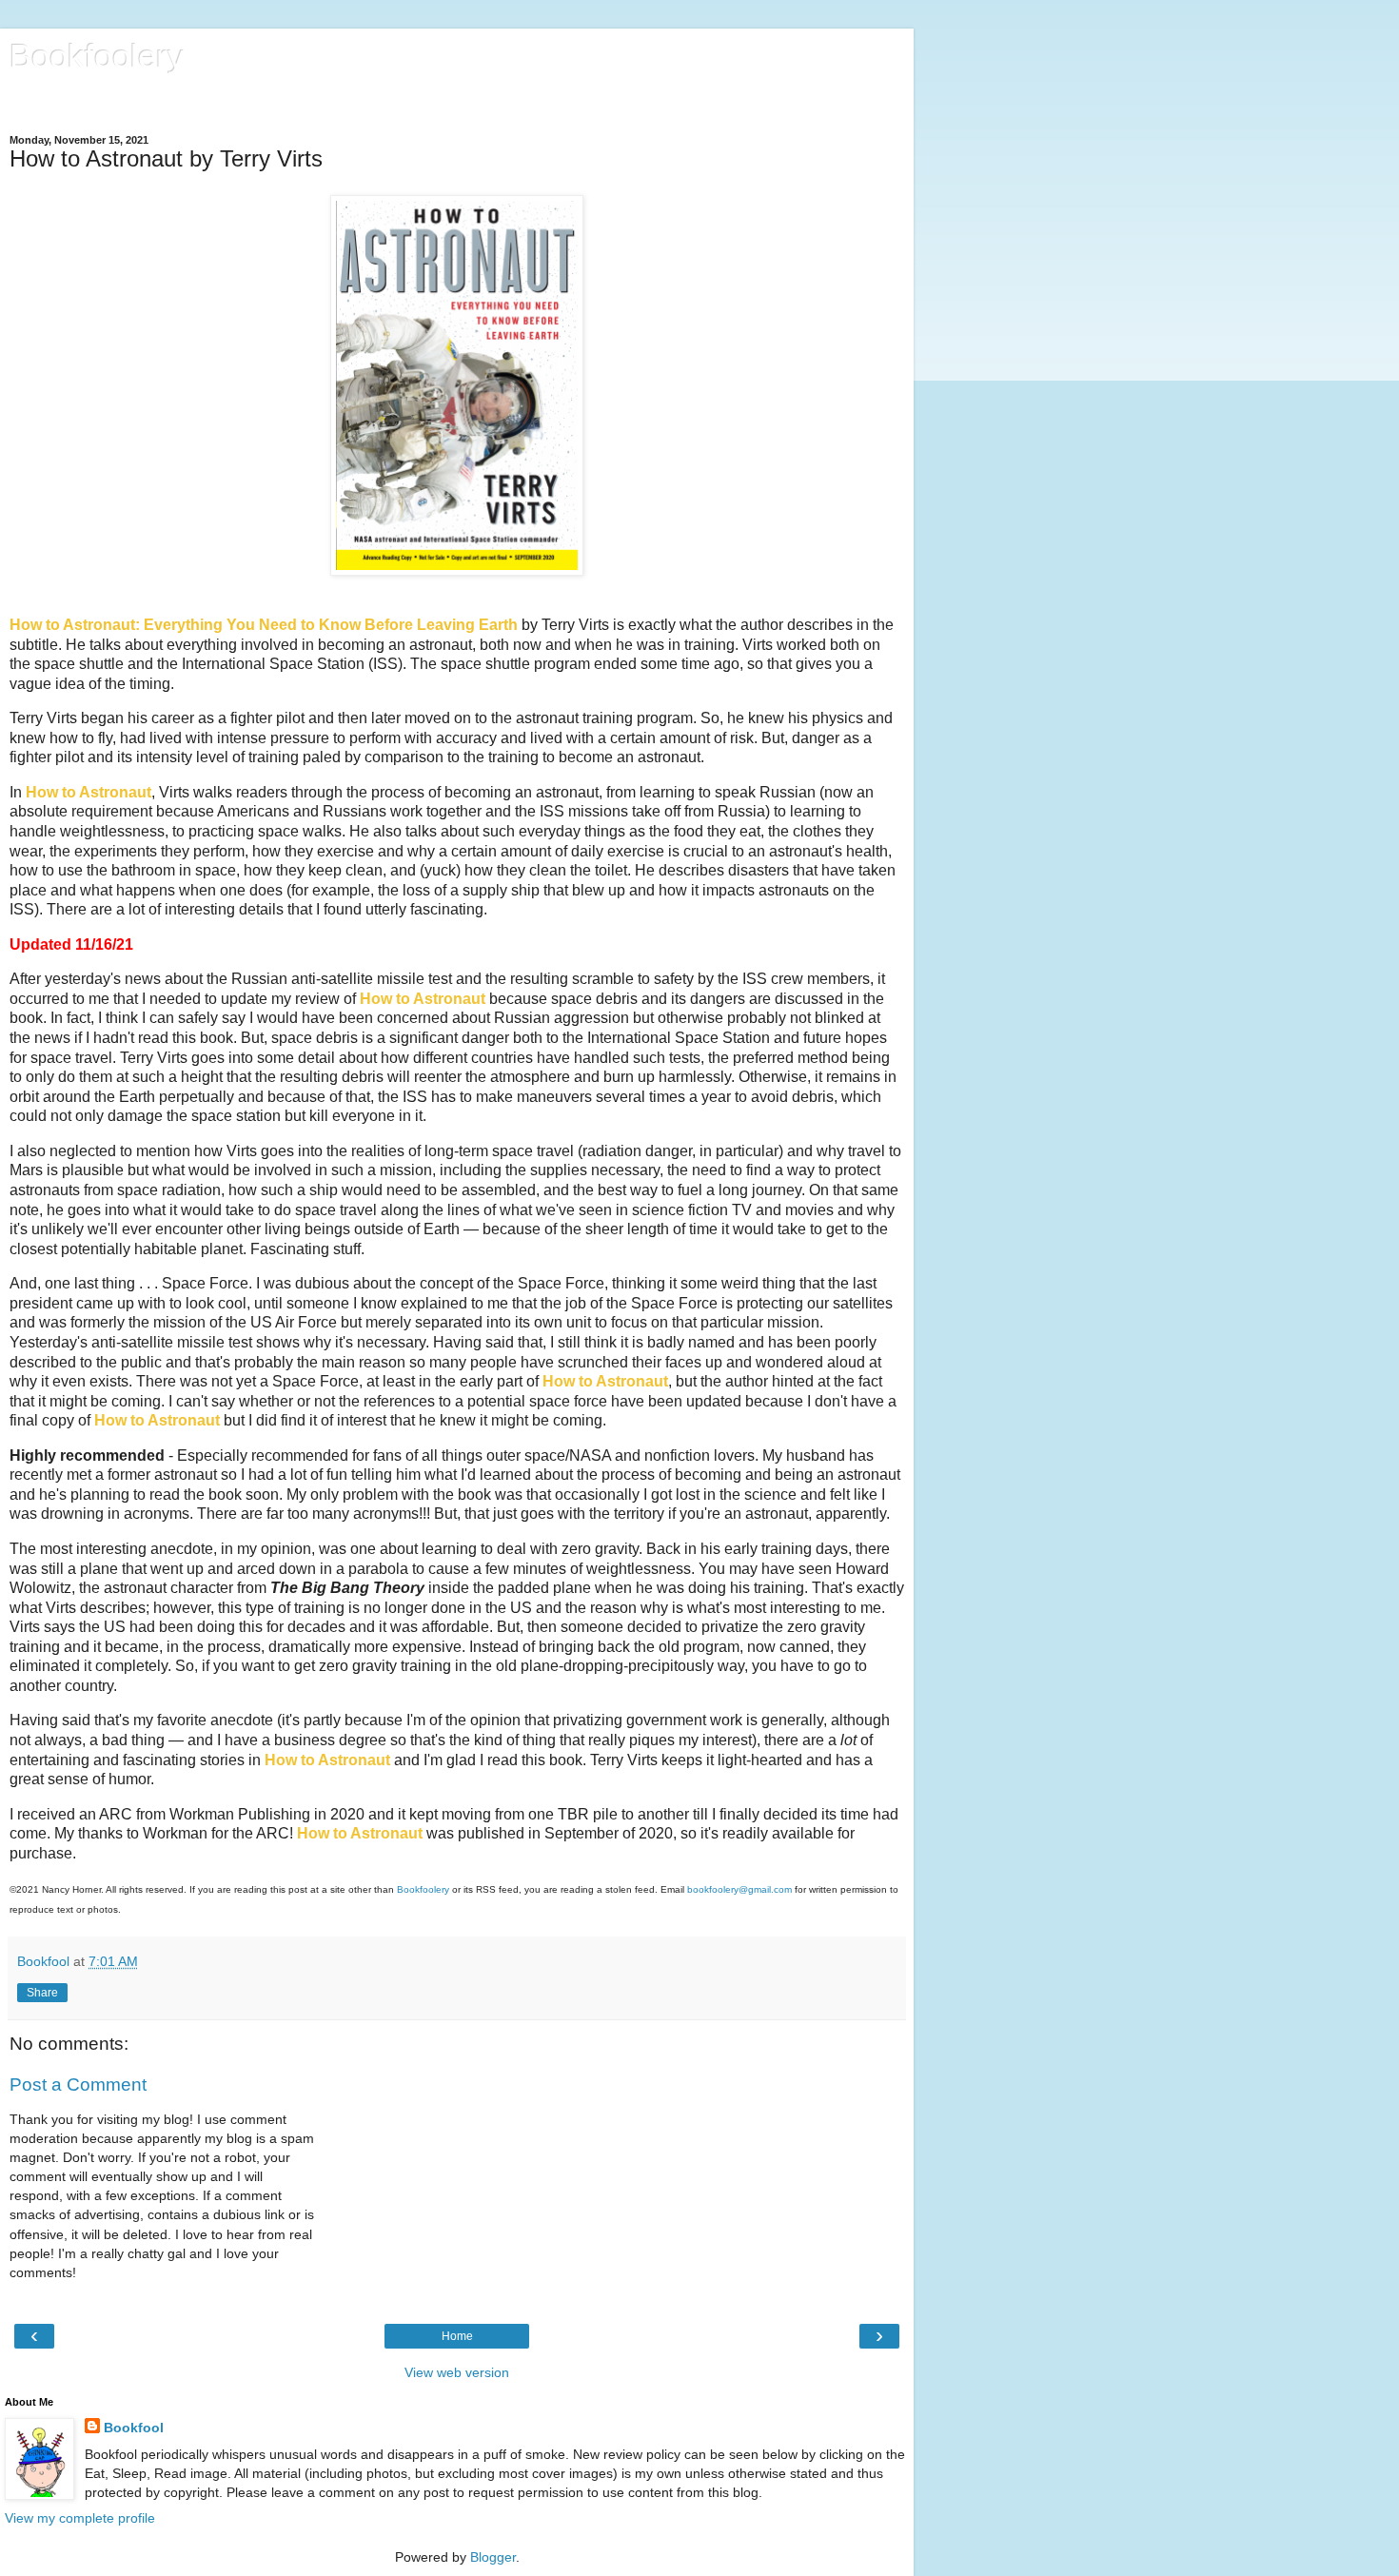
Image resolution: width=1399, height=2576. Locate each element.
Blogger (493, 2557)
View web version (457, 2372)
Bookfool (134, 2428)
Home (457, 2336)
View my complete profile (80, 2518)
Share (42, 1993)
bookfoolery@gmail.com (739, 1889)
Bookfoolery (97, 56)
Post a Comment (78, 2084)
